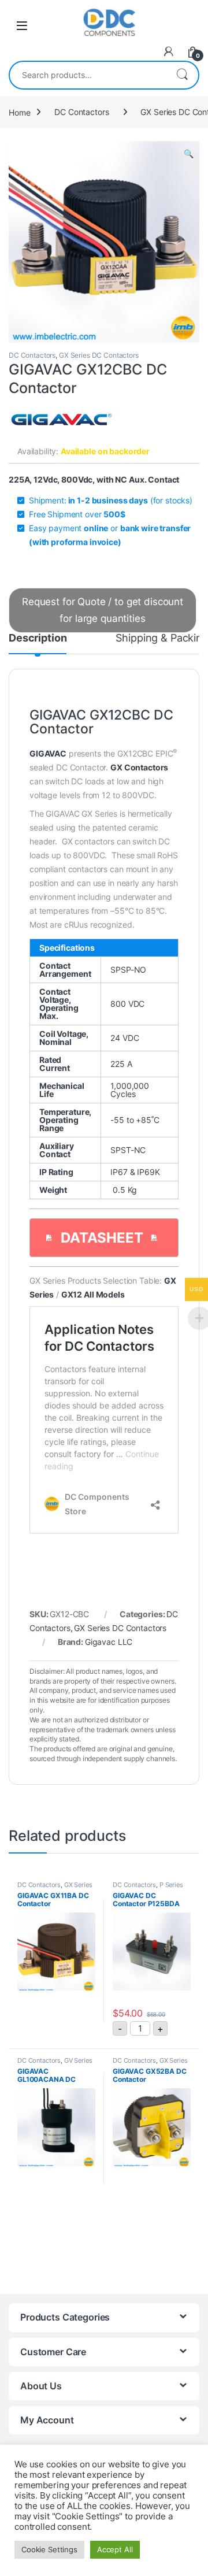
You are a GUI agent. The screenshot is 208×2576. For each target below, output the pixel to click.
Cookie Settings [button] (49, 2549)
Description (38, 638)
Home (19, 112)
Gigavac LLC (109, 1642)
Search (182, 75)
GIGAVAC (48, 753)
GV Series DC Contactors (55, 2064)
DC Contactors (81, 112)
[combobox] (88, 75)
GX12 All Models (93, 1294)
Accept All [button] (115, 2549)
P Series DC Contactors (148, 1888)
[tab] (38, 643)
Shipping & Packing (162, 638)
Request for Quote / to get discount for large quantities (103, 610)
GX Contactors (139, 767)
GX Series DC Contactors (99, 355)
